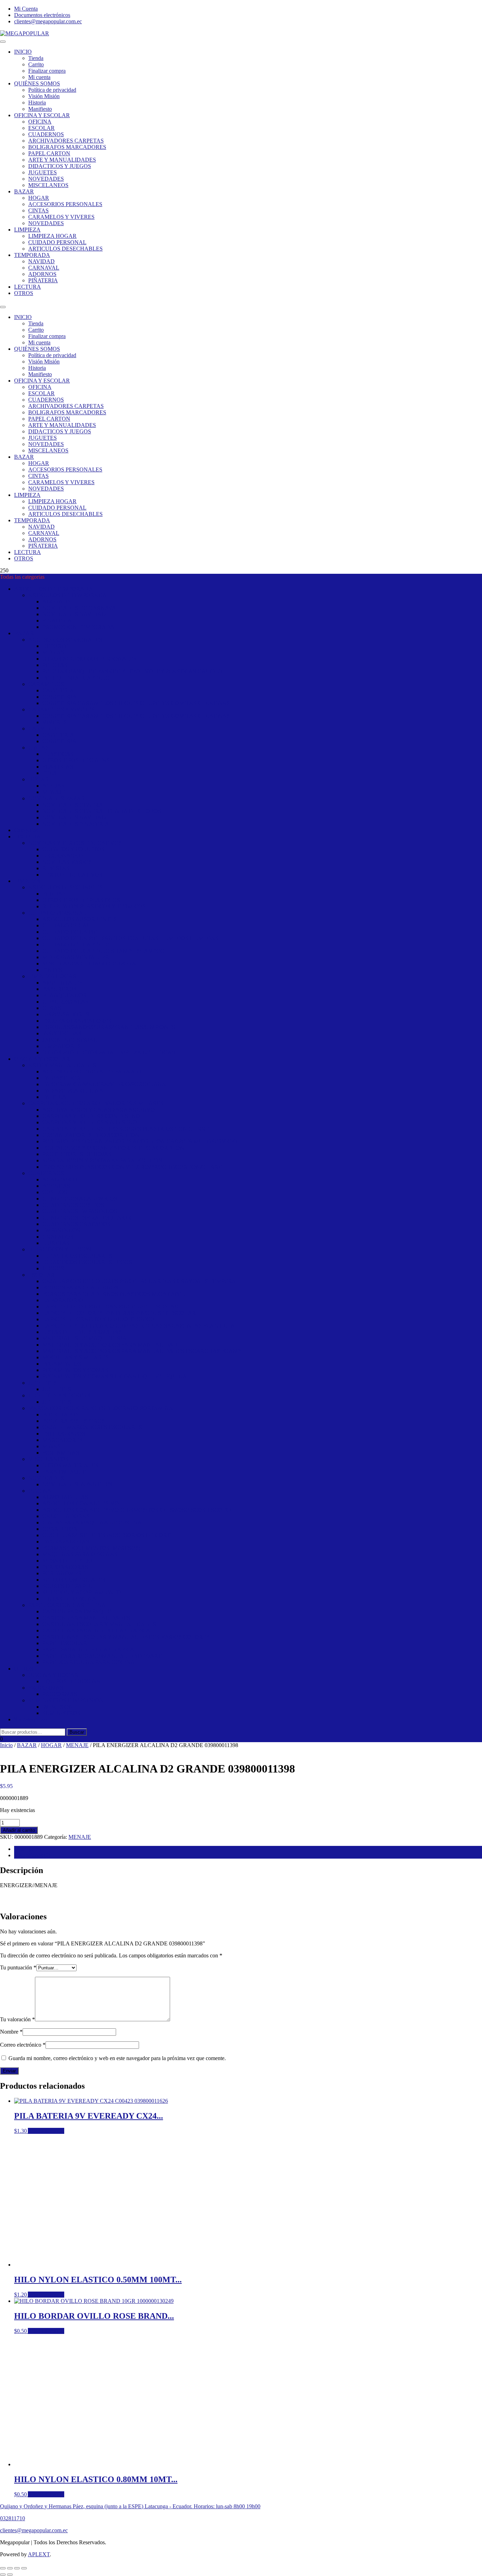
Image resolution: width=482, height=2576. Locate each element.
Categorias (26, 830)
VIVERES (55, 722)
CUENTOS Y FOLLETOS (73, 849)
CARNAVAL (44, 268)
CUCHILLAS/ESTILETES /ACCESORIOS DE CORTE (108, 1535)
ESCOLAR (41, 128)
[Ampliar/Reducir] (3, 2568)
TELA (50, 773)
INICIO (23, 52)
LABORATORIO (63, 1300)
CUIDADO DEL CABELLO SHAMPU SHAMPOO (104, 951)
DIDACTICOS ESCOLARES (77, 1256)
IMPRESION (58, 1707)
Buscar (77, 1732)
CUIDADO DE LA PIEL (71, 932)
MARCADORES (62, 1440)
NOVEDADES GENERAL (74, 805)
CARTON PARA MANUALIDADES (86, 1618)
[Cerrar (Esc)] (24, 2568)
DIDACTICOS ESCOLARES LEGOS (87, 1262)
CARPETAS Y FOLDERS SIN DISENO (90, 1122)
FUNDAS (54, 894)
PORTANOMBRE (64, 1573)
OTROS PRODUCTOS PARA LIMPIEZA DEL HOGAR (109, 1052)
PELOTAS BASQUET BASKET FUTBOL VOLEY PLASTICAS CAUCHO (132, 671)
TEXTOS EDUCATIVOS (72, 875)
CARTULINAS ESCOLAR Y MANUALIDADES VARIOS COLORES (126, 1637)
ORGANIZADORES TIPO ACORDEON (91, 1135)
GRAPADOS (58, 1237)
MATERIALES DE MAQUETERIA (85, 1338)
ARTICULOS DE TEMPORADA (53, 589)
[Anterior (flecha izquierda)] (3, 2575)
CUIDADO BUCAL (66, 925)
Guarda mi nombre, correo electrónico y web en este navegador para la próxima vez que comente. (117, 2058)
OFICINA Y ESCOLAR (42, 115)
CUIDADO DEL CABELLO (76, 944)
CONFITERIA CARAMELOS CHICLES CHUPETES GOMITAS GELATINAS (136, 703)
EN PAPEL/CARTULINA (73, 1091)
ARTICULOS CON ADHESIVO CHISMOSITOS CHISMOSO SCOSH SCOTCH (138, 1510)
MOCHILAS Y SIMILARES (76, 1357)
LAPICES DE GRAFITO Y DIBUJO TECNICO (98, 1319)
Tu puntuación (18, 1967)
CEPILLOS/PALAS (65, 1002)
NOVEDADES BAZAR (57, 798)
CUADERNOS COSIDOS (73, 1205)
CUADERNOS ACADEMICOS (80, 1199)
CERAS (52, 1008)
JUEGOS (53, 1268)
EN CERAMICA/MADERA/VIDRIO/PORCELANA (104, 1084)
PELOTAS (55, 665)
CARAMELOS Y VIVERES (61, 217)
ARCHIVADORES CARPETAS (66, 141)
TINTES (52, 970)
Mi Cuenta (26, 9)
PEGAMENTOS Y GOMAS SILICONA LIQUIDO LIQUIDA (115, 1376)
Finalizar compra (47, 71)
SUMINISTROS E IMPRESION (66, 1700)
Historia (37, 103)
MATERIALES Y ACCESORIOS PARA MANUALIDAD (110, 1345)
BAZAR (24, 191)
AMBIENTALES (62, 983)
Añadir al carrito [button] (46, 2131)
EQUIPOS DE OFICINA (71, 1681)
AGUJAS (53, 786)
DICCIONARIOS (63, 856)
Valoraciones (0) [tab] (32, 1855)
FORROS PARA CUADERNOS (80, 1287)
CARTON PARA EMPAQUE (77, 1611)
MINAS (52, 1446)
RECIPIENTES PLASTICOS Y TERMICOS (94, 906)
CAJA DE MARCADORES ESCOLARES (92, 1427)
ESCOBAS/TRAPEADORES (77, 1021)
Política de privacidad (52, 90)
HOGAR (39, 198)
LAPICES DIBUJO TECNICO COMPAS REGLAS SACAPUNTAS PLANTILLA (139, 1326)
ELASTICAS (58, 754)
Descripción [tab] (28, 1849)
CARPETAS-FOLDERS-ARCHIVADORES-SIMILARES (96, 1103)
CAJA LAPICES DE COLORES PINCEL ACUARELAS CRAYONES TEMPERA (139, 1281)
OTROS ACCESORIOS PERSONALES (89, 659)
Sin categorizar (31, 1719)
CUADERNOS (46, 134)
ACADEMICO (60, 1179)
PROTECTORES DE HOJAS (77, 1154)
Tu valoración (17, 2019)
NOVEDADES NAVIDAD (74, 614)
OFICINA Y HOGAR (53, 1675)
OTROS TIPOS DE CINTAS (76, 760)
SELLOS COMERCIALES (74, 1580)
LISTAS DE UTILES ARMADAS (82, 1332)
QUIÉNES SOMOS (37, 83)
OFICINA (40, 122)
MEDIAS (53, 652)
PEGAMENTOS (62, 1364)
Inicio (6, 1745)
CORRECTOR (60, 1529)
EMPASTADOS (61, 1230)
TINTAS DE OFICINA (69, 1599)
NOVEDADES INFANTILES (77, 1484)
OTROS (24, 293)
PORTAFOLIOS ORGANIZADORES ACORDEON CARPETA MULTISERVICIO (140, 1141)
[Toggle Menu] (3, 42)
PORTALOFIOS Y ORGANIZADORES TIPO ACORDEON (113, 1148)
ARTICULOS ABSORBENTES (80, 919)
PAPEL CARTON (49, 153)
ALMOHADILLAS (65, 1497)
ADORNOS (42, 274)
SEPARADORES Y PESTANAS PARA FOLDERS (102, 1160)
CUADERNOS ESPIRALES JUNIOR (87, 1218)
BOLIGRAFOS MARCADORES (67, 147)
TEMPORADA (32, 255)
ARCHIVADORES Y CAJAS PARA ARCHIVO (99, 1110)
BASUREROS (59, 989)
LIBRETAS (56, 1243)
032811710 (13, 2518)
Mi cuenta (39, 77)
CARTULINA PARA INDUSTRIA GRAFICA (96, 1630)
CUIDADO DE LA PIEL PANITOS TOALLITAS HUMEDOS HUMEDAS (130, 938)
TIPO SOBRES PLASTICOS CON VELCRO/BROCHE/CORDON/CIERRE (132, 1167)
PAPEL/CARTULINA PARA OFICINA (89, 1662)
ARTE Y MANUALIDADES (62, 160)
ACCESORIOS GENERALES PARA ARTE (94, 1072)
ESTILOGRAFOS (64, 1434)
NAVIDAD (41, 261)
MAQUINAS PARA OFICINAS (80, 1554)
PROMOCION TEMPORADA (78, 627)
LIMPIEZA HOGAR (52, 236)
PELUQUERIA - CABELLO (76, 678)
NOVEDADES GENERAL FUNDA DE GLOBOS (102, 811)
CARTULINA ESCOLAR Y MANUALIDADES (99, 1624)
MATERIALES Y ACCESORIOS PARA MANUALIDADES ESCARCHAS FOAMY (142, 1351)
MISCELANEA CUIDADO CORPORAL (91, 964)
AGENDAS (56, 1186)
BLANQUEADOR (65, 995)
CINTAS (38, 210)
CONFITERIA (59, 697)
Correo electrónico (23, 2045)
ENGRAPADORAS (66, 1542)
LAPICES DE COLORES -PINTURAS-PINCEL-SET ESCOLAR (119, 1313)
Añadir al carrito (19, 1830)
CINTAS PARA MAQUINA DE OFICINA (92, 1522)
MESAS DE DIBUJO (67, 1561)
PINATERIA (57, 621)
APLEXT (39, 2554)
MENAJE (54, 792)
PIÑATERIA (43, 280)
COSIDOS (55, 1192)
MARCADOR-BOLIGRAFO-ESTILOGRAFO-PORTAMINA (101, 1408)
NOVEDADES (46, 179)
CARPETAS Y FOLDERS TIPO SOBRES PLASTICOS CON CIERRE (126, 1129)
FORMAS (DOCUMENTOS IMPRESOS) (91, 1548)
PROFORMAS (46, 1688)
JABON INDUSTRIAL (70, 1040)
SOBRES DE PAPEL (67, 1586)
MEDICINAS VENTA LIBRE (77, 957)
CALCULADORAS (66, 1516)
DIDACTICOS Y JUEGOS (60, 166)
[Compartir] (17, 2568)
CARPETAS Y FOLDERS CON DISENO (91, 1116)
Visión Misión (44, 96)
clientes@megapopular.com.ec (48, 21)
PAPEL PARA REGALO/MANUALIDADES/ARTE (104, 1656)
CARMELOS (44, 729)
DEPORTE (55, 646)
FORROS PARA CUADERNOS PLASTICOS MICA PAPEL (114, 1294)
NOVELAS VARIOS (67, 862)
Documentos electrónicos (42, 15)
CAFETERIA (58, 690)
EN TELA (54, 1097)
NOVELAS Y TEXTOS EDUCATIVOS (75, 843)
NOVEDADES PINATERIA (76, 824)
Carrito (36, 64)
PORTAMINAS (61, 1453)
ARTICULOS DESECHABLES (65, 249)
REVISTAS (56, 868)
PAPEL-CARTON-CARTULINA (67, 1605)
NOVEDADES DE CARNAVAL (81, 608)
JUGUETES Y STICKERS (59, 1395)
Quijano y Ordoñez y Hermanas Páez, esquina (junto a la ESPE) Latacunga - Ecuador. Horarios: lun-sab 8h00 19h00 (130, 2506)
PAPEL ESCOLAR (65, 1643)
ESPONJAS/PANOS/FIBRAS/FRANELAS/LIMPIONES (109, 1027)
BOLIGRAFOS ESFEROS (74, 1421)
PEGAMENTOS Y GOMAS (75, 1370)
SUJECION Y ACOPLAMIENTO (82, 1592)
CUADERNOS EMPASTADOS (80, 1211)
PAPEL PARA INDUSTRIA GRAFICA (88, 1650)
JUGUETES (43, 172)
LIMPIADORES (62, 1046)
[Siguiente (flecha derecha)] (10, 2575)
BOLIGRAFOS (61, 1415)
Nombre (11, 2032)
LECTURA (28, 287)
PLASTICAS (58, 767)
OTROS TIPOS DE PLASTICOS (81, 900)
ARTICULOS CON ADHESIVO (81, 1503)
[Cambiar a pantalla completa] (10, 2568)
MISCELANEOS (48, 185)
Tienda (36, 58)
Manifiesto (40, 109)
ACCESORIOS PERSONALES (65, 204)
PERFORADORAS (65, 1567)
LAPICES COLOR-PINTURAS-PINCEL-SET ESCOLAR (110, 1307)
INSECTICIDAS (62, 1033)
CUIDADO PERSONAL (57, 242)
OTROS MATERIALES (70, 1465)
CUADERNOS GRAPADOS (76, 1224)
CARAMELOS (46, 684)
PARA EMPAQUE (64, 1472)
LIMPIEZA (27, 230)
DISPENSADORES (66, 1014)
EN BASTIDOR (61, 1078)
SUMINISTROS (61, 1713)
